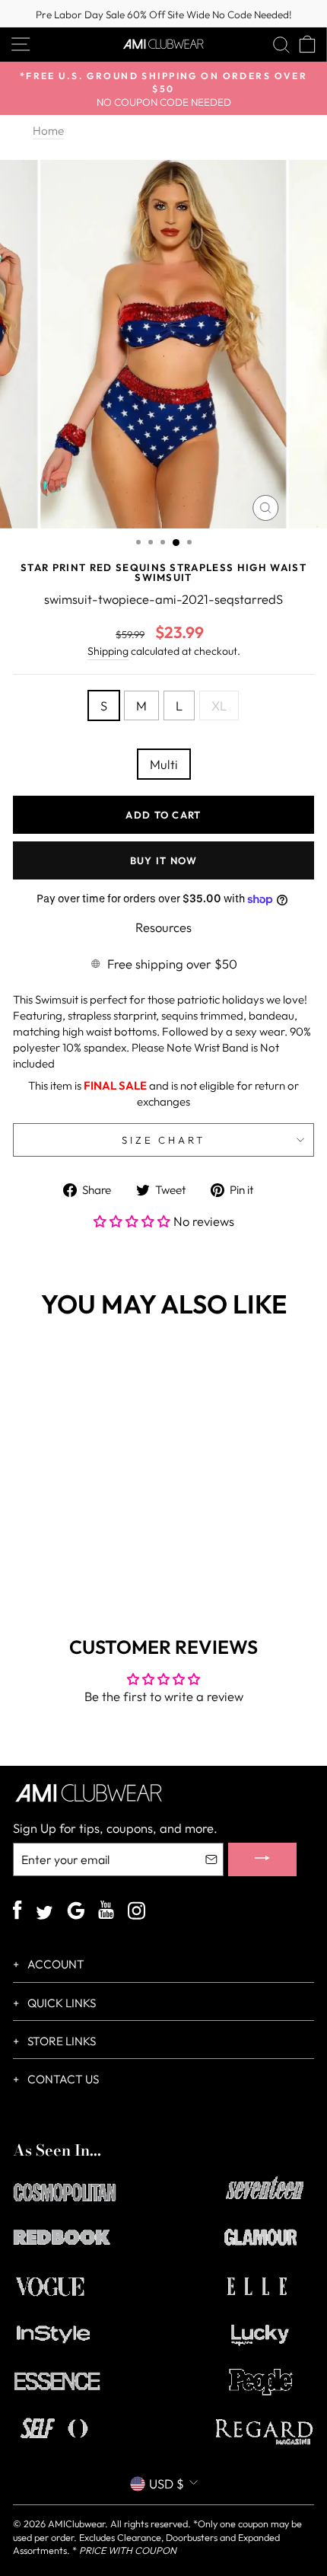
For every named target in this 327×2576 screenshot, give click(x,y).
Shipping (108, 651)
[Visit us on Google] (76, 1912)
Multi (164, 764)
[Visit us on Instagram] (137, 1912)
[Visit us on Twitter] (44, 1914)
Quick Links (60, 2003)
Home (48, 131)
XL (219, 705)
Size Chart (164, 1140)
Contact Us (62, 2079)
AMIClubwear (76, 2523)
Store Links (60, 2041)
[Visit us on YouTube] (106, 1912)
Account (55, 1964)
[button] (133, 1221)
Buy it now (164, 860)
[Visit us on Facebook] (17, 1912)
